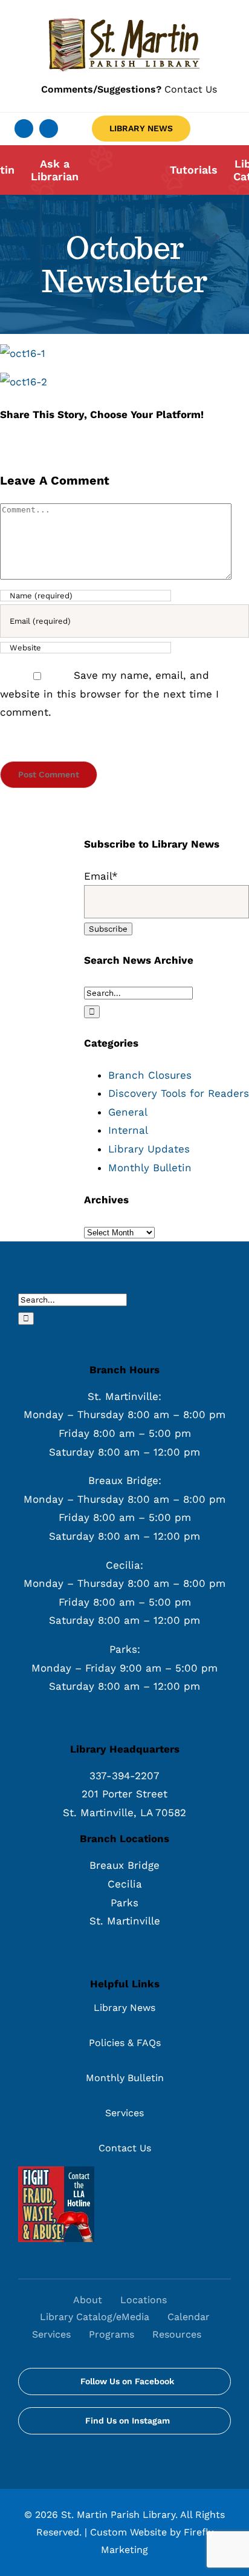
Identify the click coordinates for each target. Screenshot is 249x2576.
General (128, 1112)
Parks (124, 1903)
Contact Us (129, 89)
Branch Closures (150, 1075)
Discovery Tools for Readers (179, 1093)
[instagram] (49, 129)
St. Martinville (125, 1921)
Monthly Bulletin (150, 1168)
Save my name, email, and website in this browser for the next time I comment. (109, 694)
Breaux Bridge (124, 1865)
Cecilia (125, 1884)
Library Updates (149, 1149)
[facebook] (24, 129)
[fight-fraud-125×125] (56, 2171)
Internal (128, 1130)
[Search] (223, 2335)
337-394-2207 (124, 1776)
